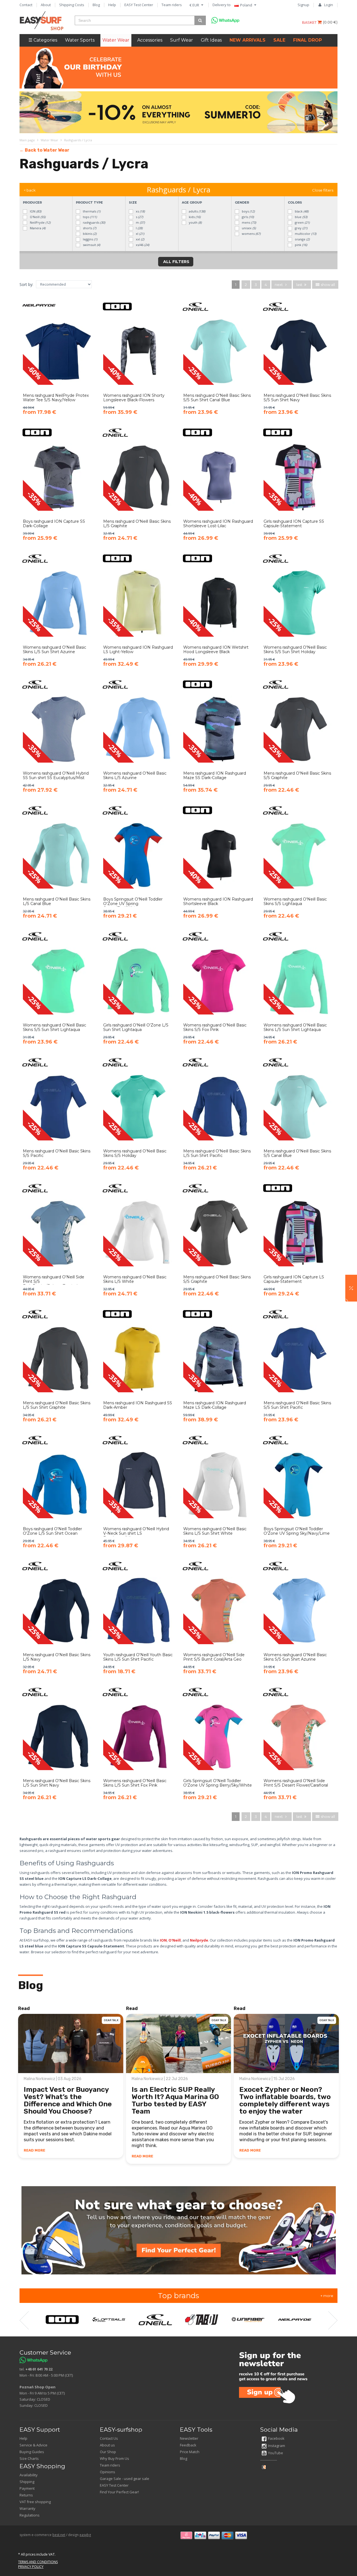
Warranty (27, 2508)
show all (327, 285)
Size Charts (29, 2458)
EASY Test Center (139, 5)
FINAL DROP (307, 40)
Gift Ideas (211, 40)
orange (302, 239)
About (46, 5)
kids (194, 217)
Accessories (150, 40)
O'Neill (37, 217)
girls (247, 217)
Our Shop (108, 2452)
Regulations (30, 2515)
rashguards (94, 222)
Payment (27, 2488)
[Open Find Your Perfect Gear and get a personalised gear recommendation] (179, 2230)
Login (329, 5)
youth (195, 222)
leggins (90, 239)
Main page (27, 140)
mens (249, 222)
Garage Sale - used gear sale (125, 2479)
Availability (29, 2475)
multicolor (305, 234)
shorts (89, 228)
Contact (26, 5)
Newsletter (189, 2438)
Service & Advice (33, 2445)
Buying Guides (32, 2452)
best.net (59, 2535)
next (279, 285)
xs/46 (142, 245)
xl (140, 234)
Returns (26, 2495)
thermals (91, 211)
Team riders (172, 5)
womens (251, 234)
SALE (279, 40)
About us (107, 2445)
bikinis (89, 234)
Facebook (276, 2438)
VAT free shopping (35, 2502)
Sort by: (26, 284)
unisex (248, 228)
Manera (37, 228)
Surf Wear (182, 40)
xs (140, 211)
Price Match (190, 2452)
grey (301, 228)
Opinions (108, 2472)
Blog (96, 5)
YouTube (276, 2453)
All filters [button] (176, 262)
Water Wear (116, 40)
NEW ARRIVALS (248, 40)
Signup (303, 5)
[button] (351, 1288)
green (302, 222)
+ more (327, 2296)
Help (112, 5)
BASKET (310, 22)
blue (301, 217)
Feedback (188, 2445)
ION (35, 211)
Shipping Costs (72, 5)
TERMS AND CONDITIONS (38, 2562)
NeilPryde (40, 222)
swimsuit (91, 245)
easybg (85, 2535)
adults (197, 211)
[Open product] (58, 363)
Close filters (323, 190)
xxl (140, 239)
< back (30, 190)
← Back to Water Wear (44, 150)
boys (248, 211)
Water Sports (80, 40)
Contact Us (109, 2438)
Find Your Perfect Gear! (119, 2492)
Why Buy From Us (114, 2458)
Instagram (277, 2446)
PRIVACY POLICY (31, 2567)
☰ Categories (43, 40)
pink (301, 245)
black (301, 211)
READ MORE (34, 2150)
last (300, 285)
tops (89, 217)
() (330, 22)
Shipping (27, 2482)
